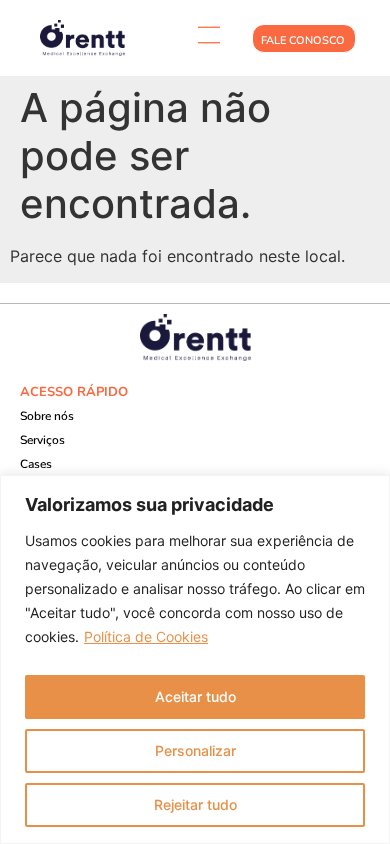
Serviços (42, 440)
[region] (195, 659)
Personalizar (195, 750)
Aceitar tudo (195, 696)
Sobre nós (47, 416)
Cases (36, 464)
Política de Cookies (146, 636)
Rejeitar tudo (195, 804)
